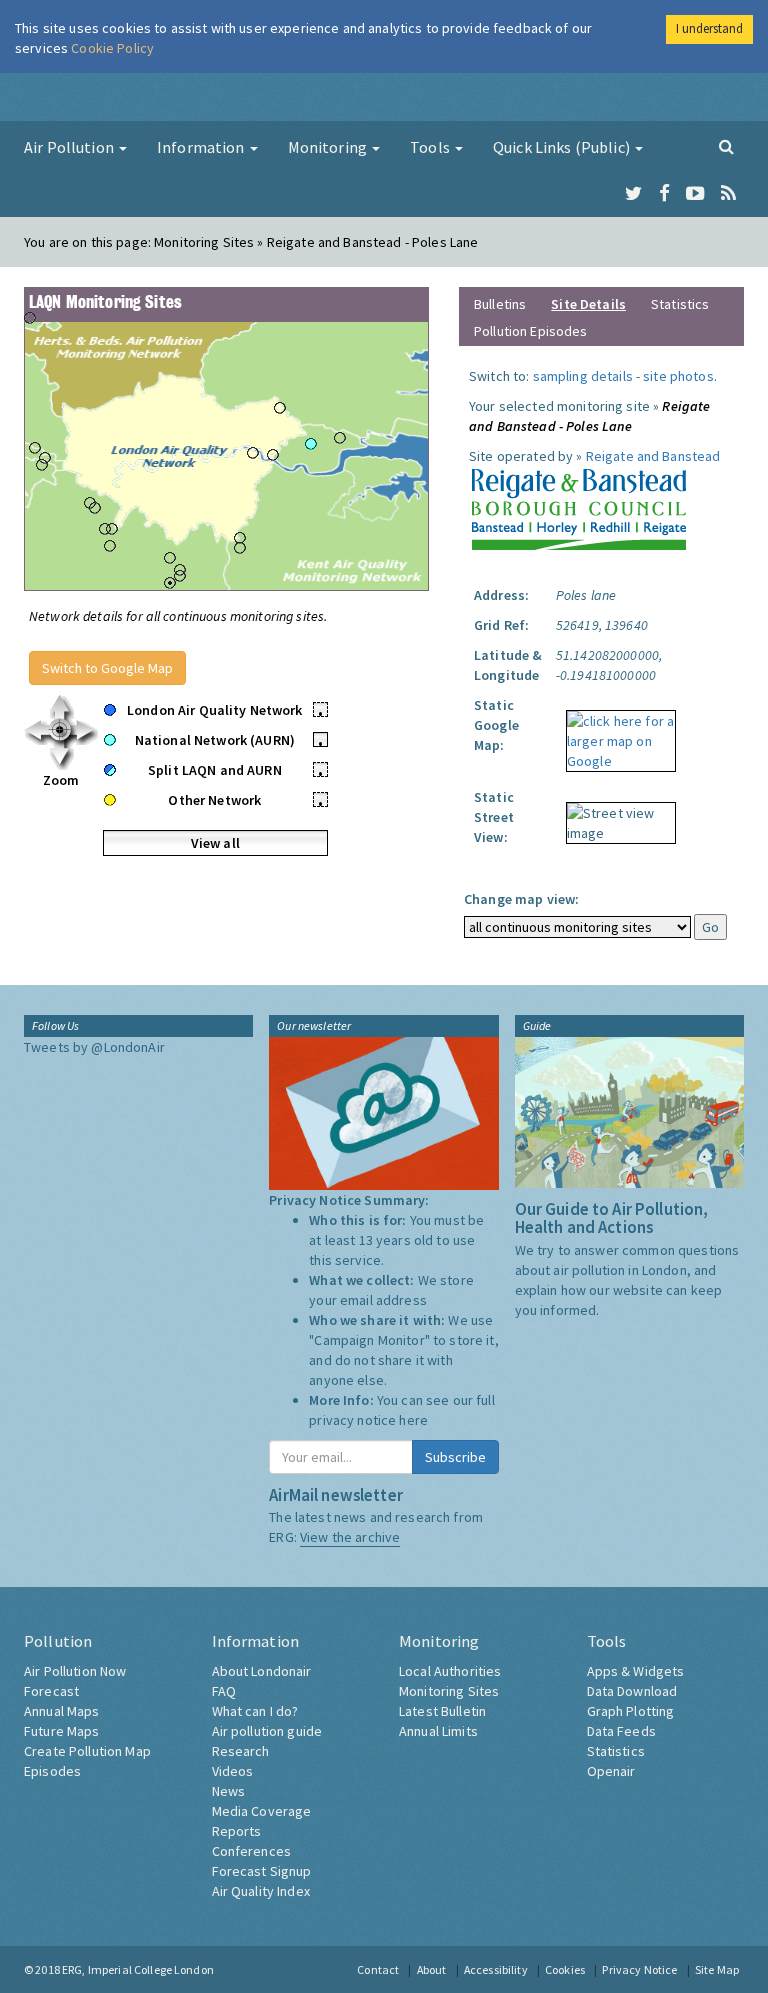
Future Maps (62, 1731)
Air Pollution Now (75, 1671)
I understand (709, 28)
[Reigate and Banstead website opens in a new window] (578, 506)
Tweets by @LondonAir (94, 1047)
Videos (233, 1771)
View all (215, 843)
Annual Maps (62, 1711)
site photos (678, 376)
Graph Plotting (631, 1711)
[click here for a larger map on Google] (616, 734)
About (432, 1969)
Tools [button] (431, 147)
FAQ (224, 1691)
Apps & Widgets (636, 1671)
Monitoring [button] (329, 147)
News (229, 1791)
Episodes (52, 1771)
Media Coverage (262, 1811)
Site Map (717, 1969)
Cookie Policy (112, 48)
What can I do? (255, 1711)
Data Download (632, 1691)
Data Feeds (621, 1731)
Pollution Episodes (531, 331)
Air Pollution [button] (70, 147)
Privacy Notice (639, 1969)
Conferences (252, 1851)
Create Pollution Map (87, 1751)
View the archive (350, 1537)
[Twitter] (633, 194)
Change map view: (521, 899)
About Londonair (262, 1671)
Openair (611, 1771)
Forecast (51, 1691)
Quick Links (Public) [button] (563, 147)
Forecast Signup (262, 1871)
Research (241, 1751)
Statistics (680, 304)
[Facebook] (664, 194)
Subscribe (455, 1457)
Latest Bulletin (442, 1711)
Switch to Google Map (107, 668)
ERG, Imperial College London (138, 1969)
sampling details (583, 376)
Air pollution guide (267, 1731)
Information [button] (202, 147)
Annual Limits (438, 1731)
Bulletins (500, 304)
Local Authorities (450, 1671)
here (413, 1420)
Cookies (565, 1969)
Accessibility (496, 1969)
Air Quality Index (261, 1891)
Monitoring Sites (449, 1691)
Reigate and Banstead (653, 456)
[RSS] (728, 194)
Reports (237, 1831)
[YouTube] (695, 194)
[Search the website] (726, 146)
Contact (378, 1969)
